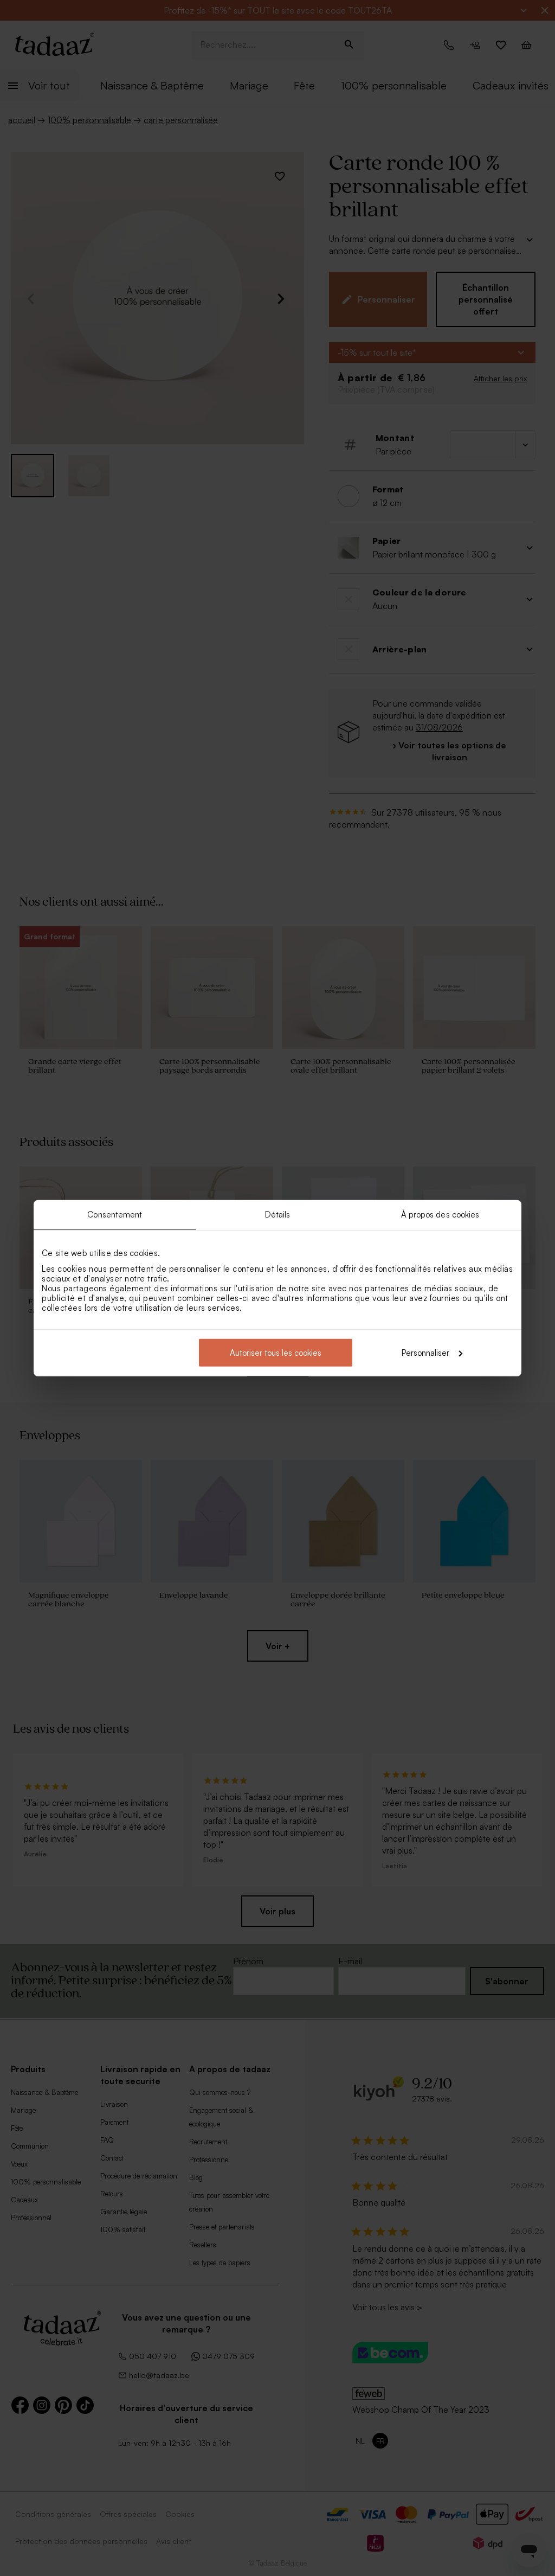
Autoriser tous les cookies (276, 1352)
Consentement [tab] (115, 1215)
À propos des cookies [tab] (440, 1215)
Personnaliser (425, 1352)
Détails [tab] (278, 1215)
